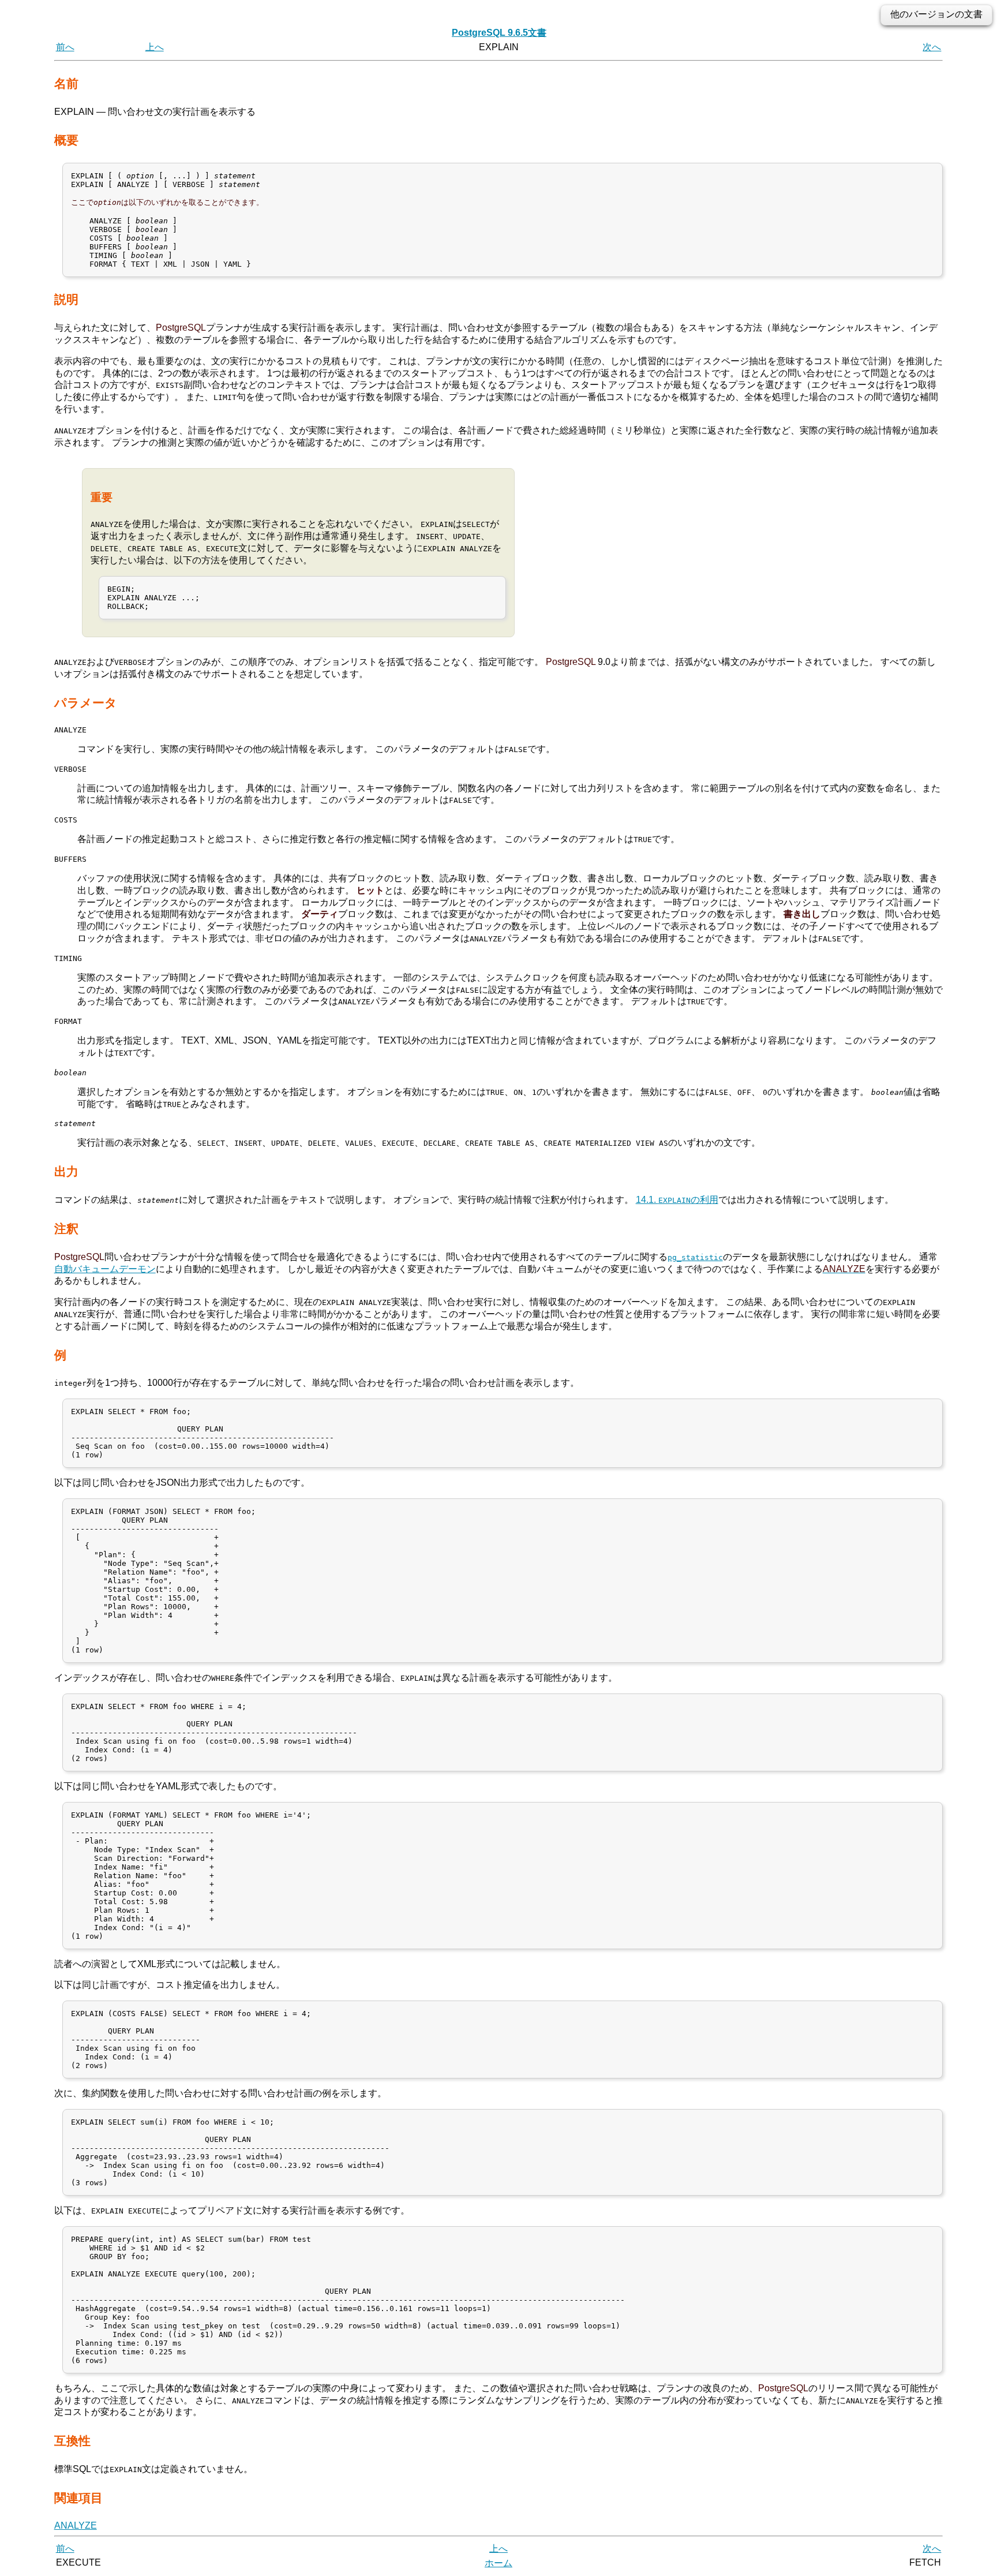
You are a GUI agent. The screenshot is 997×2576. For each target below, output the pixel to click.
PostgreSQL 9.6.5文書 (499, 33)
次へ (932, 47)
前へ (65, 47)
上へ (155, 47)
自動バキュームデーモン (105, 1269)
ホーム (498, 2563)
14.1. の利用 (677, 1200)
